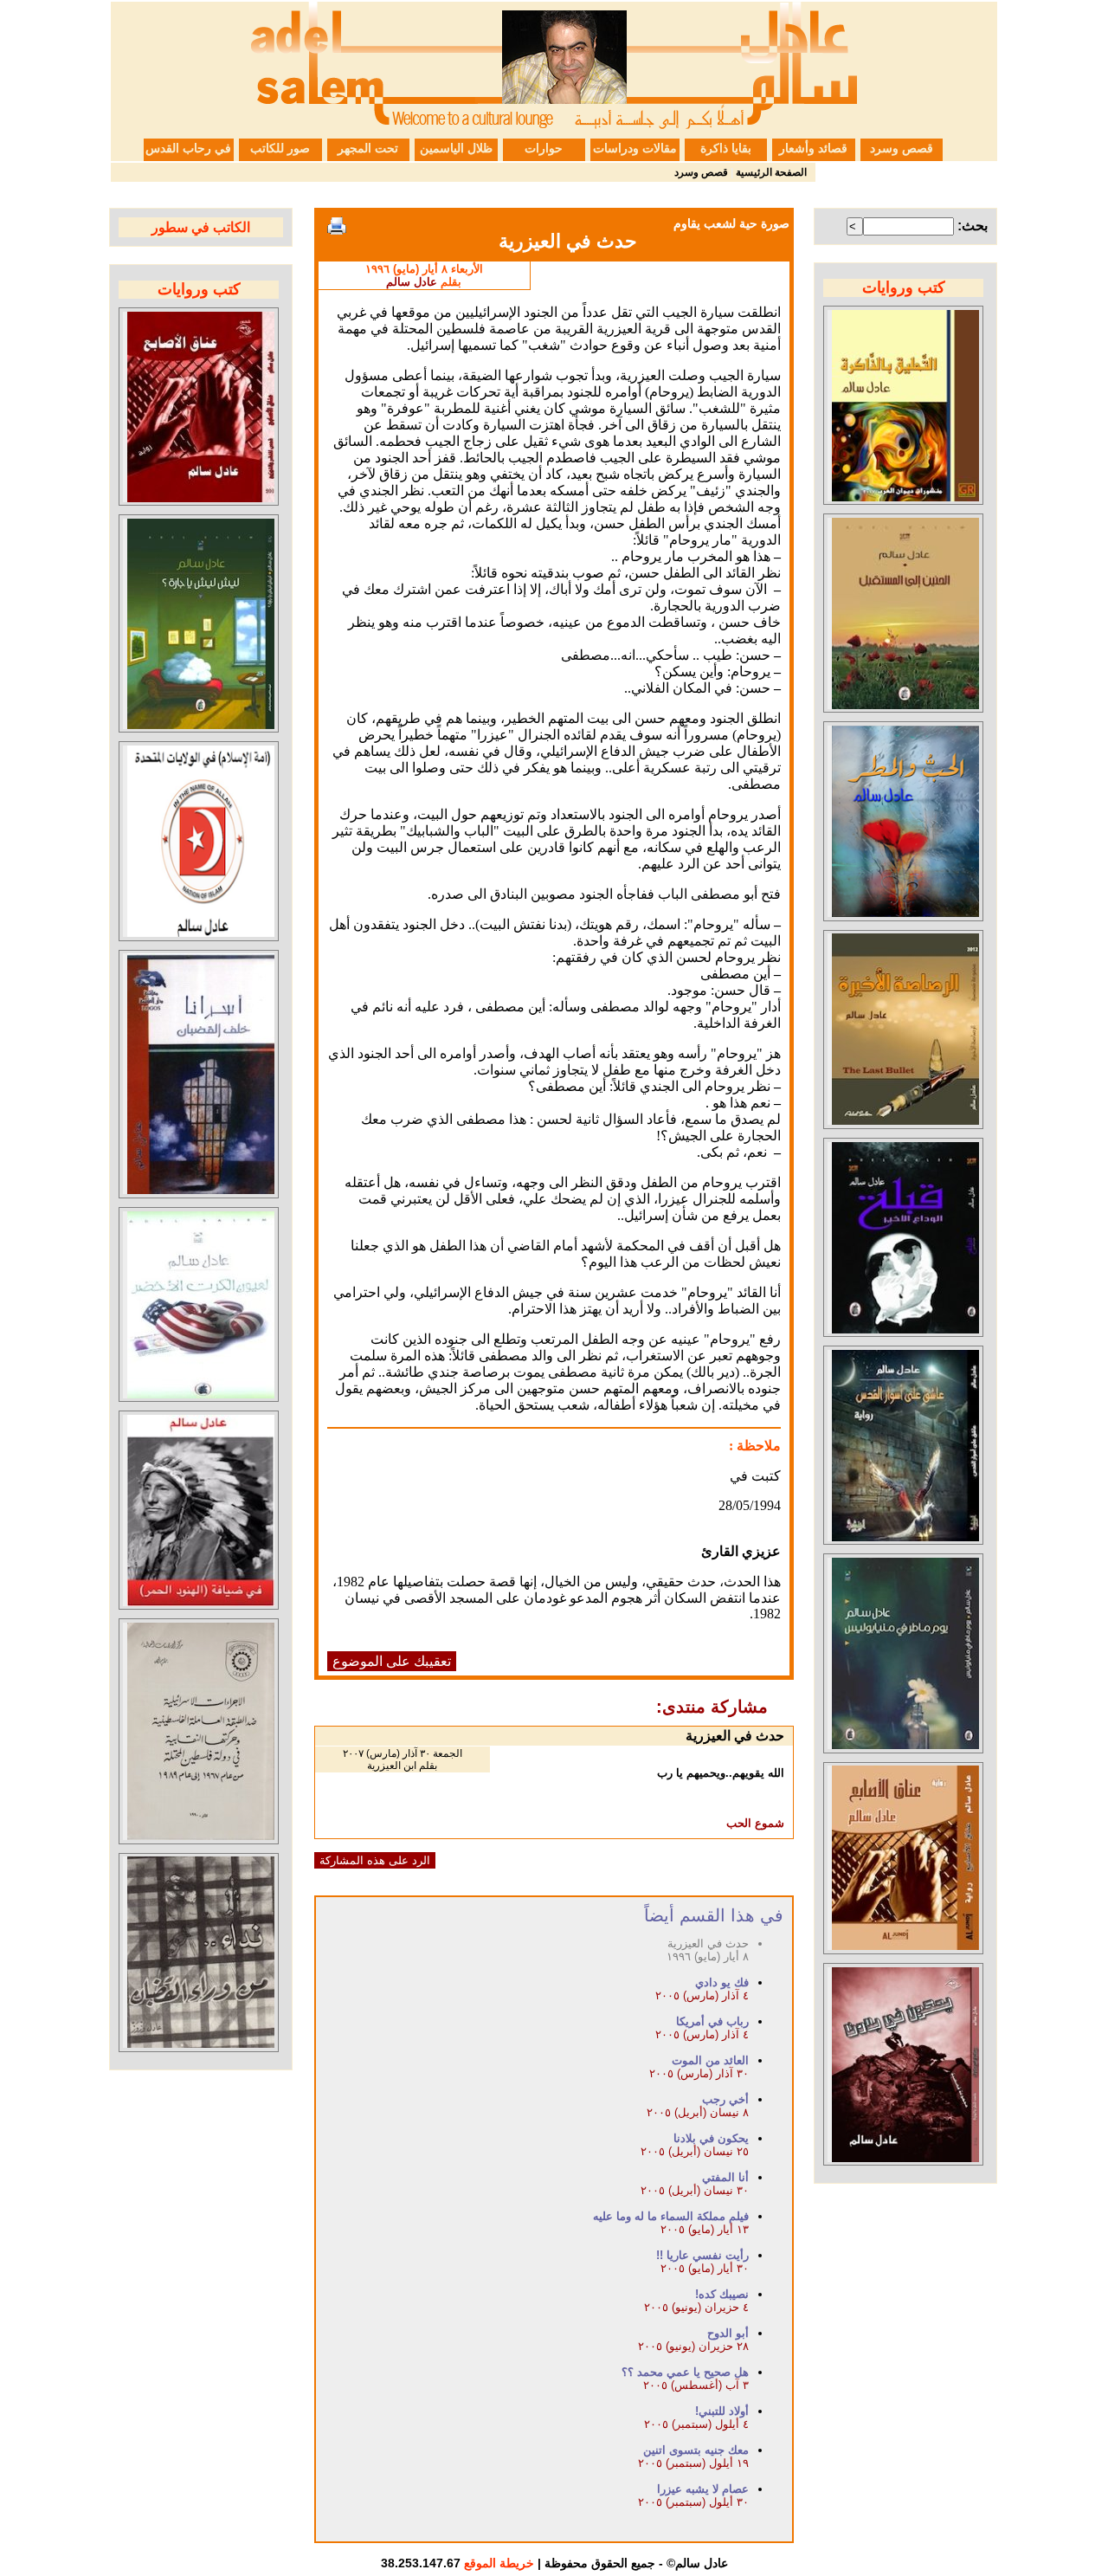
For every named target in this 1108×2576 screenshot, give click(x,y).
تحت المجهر (368, 148)
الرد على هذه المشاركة (375, 1860)
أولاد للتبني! (722, 2411)
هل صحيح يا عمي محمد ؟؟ (685, 2372)
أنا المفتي (725, 2177)
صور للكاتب (280, 148)
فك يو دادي (722, 1982)
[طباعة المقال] (337, 226)
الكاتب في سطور (201, 227)
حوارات (544, 148)
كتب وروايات (904, 287)
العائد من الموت (710, 2060)
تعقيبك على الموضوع (392, 1661)
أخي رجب (725, 2099)
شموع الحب (755, 1823)
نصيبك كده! (722, 2294)
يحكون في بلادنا (711, 2138)
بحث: (973, 226)
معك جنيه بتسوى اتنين (696, 2450)
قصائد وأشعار (813, 148)
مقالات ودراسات (635, 148)
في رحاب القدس (188, 148)
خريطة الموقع (499, 2563)
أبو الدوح (728, 2333)
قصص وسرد (902, 148)
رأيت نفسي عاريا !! (702, 2255)
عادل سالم (412, 282)
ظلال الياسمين (456, 148)
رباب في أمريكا (712, 2021)
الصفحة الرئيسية (771, 172)
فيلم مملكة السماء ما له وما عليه (671, 2216)
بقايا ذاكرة (726, 148)
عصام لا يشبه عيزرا (703, 2489)
